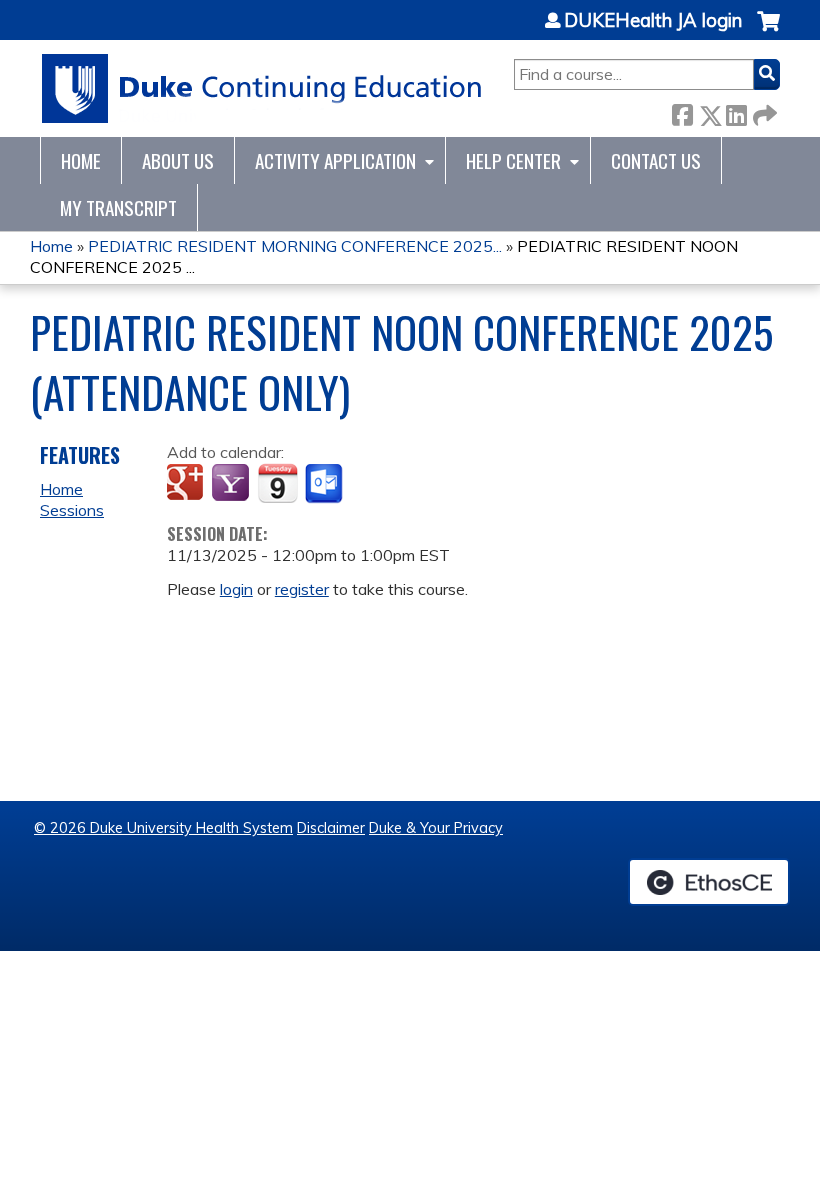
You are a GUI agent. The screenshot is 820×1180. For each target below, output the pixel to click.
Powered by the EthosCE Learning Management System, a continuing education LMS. (709, 882)
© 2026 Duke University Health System (163, 828)
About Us (178, 160)
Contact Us (656, 160)
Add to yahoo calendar (232, 484)
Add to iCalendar (277, 483)
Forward (763, 111)
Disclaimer (331, 828)
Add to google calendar (187, 484)
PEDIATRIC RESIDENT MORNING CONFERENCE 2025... (295, 246)
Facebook (682, 111)
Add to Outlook (325, 484)
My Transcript (118, 207)
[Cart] (768, 31)
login (236, 589)
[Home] (262, 88)
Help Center (513, 160)
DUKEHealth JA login (653, 21)
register (302, 589)
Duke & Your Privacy (436, 828)
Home (81, 160)
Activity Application (335, 160)
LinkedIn (736, 111)
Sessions (72, 510)
